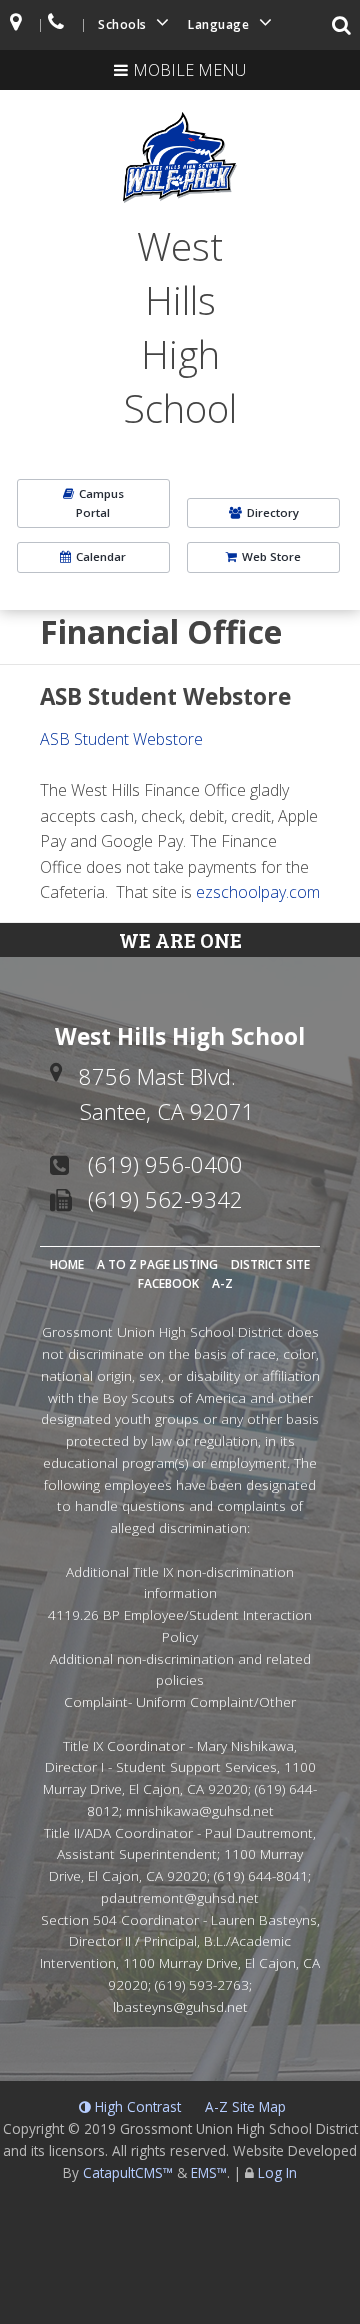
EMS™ (209, 2172)
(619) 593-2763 (202, 1984)
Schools (124, 24)
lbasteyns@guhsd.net (180, 2006)
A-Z (222, 1283)
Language (220, 24)
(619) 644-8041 (261, 1875)
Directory (273, 512)
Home (67, 1264)
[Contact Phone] (57, 25)
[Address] (17, 25)
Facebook (168, 1283)
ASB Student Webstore (121, 739)
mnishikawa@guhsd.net (200, 1810)
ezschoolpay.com (258, 892)
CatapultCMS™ (128, 2172)
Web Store (271, 556)
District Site (270, 1264)
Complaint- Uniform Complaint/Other (180, 1701)
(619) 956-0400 (165, 1164)
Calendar (101, 556)
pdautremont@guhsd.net (180, 1897)
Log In (277, 2172)
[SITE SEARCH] (343, 27)
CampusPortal (100, 502)
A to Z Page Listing (157, 1264)
